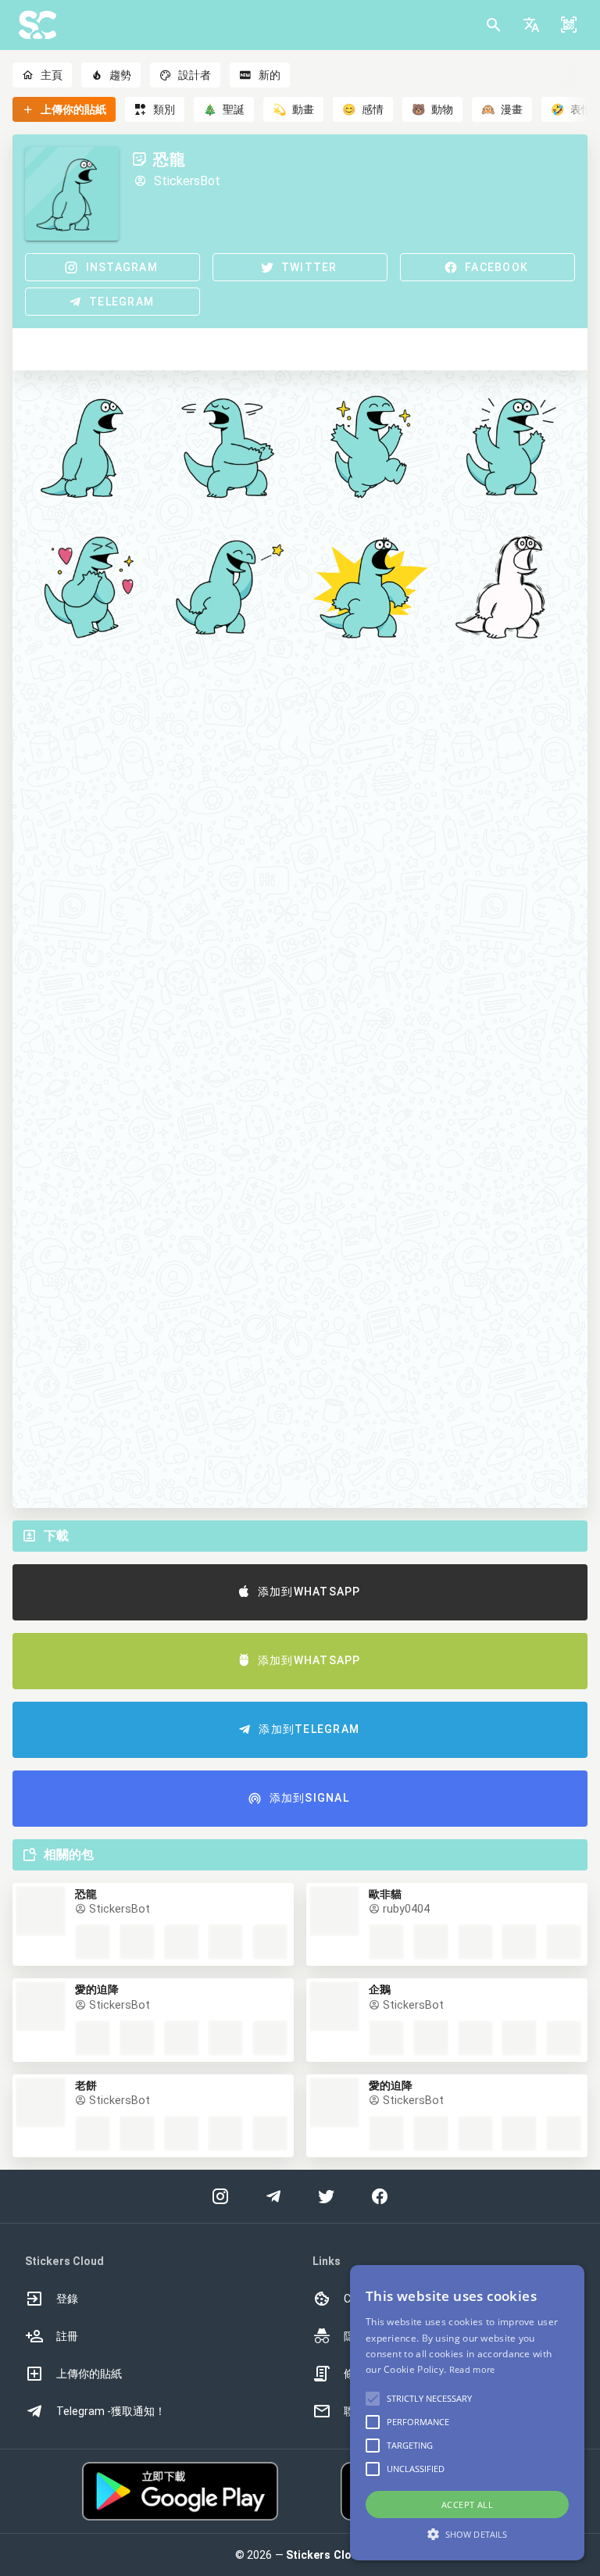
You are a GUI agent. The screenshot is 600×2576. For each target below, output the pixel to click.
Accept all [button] (467, 2505)
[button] (531, 25)
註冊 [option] (67, 2336)
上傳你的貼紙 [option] (89, 2374)
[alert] (467, 2413)
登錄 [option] (67, 2299)
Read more (472, 2369)
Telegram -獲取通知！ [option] (111, 2411)
